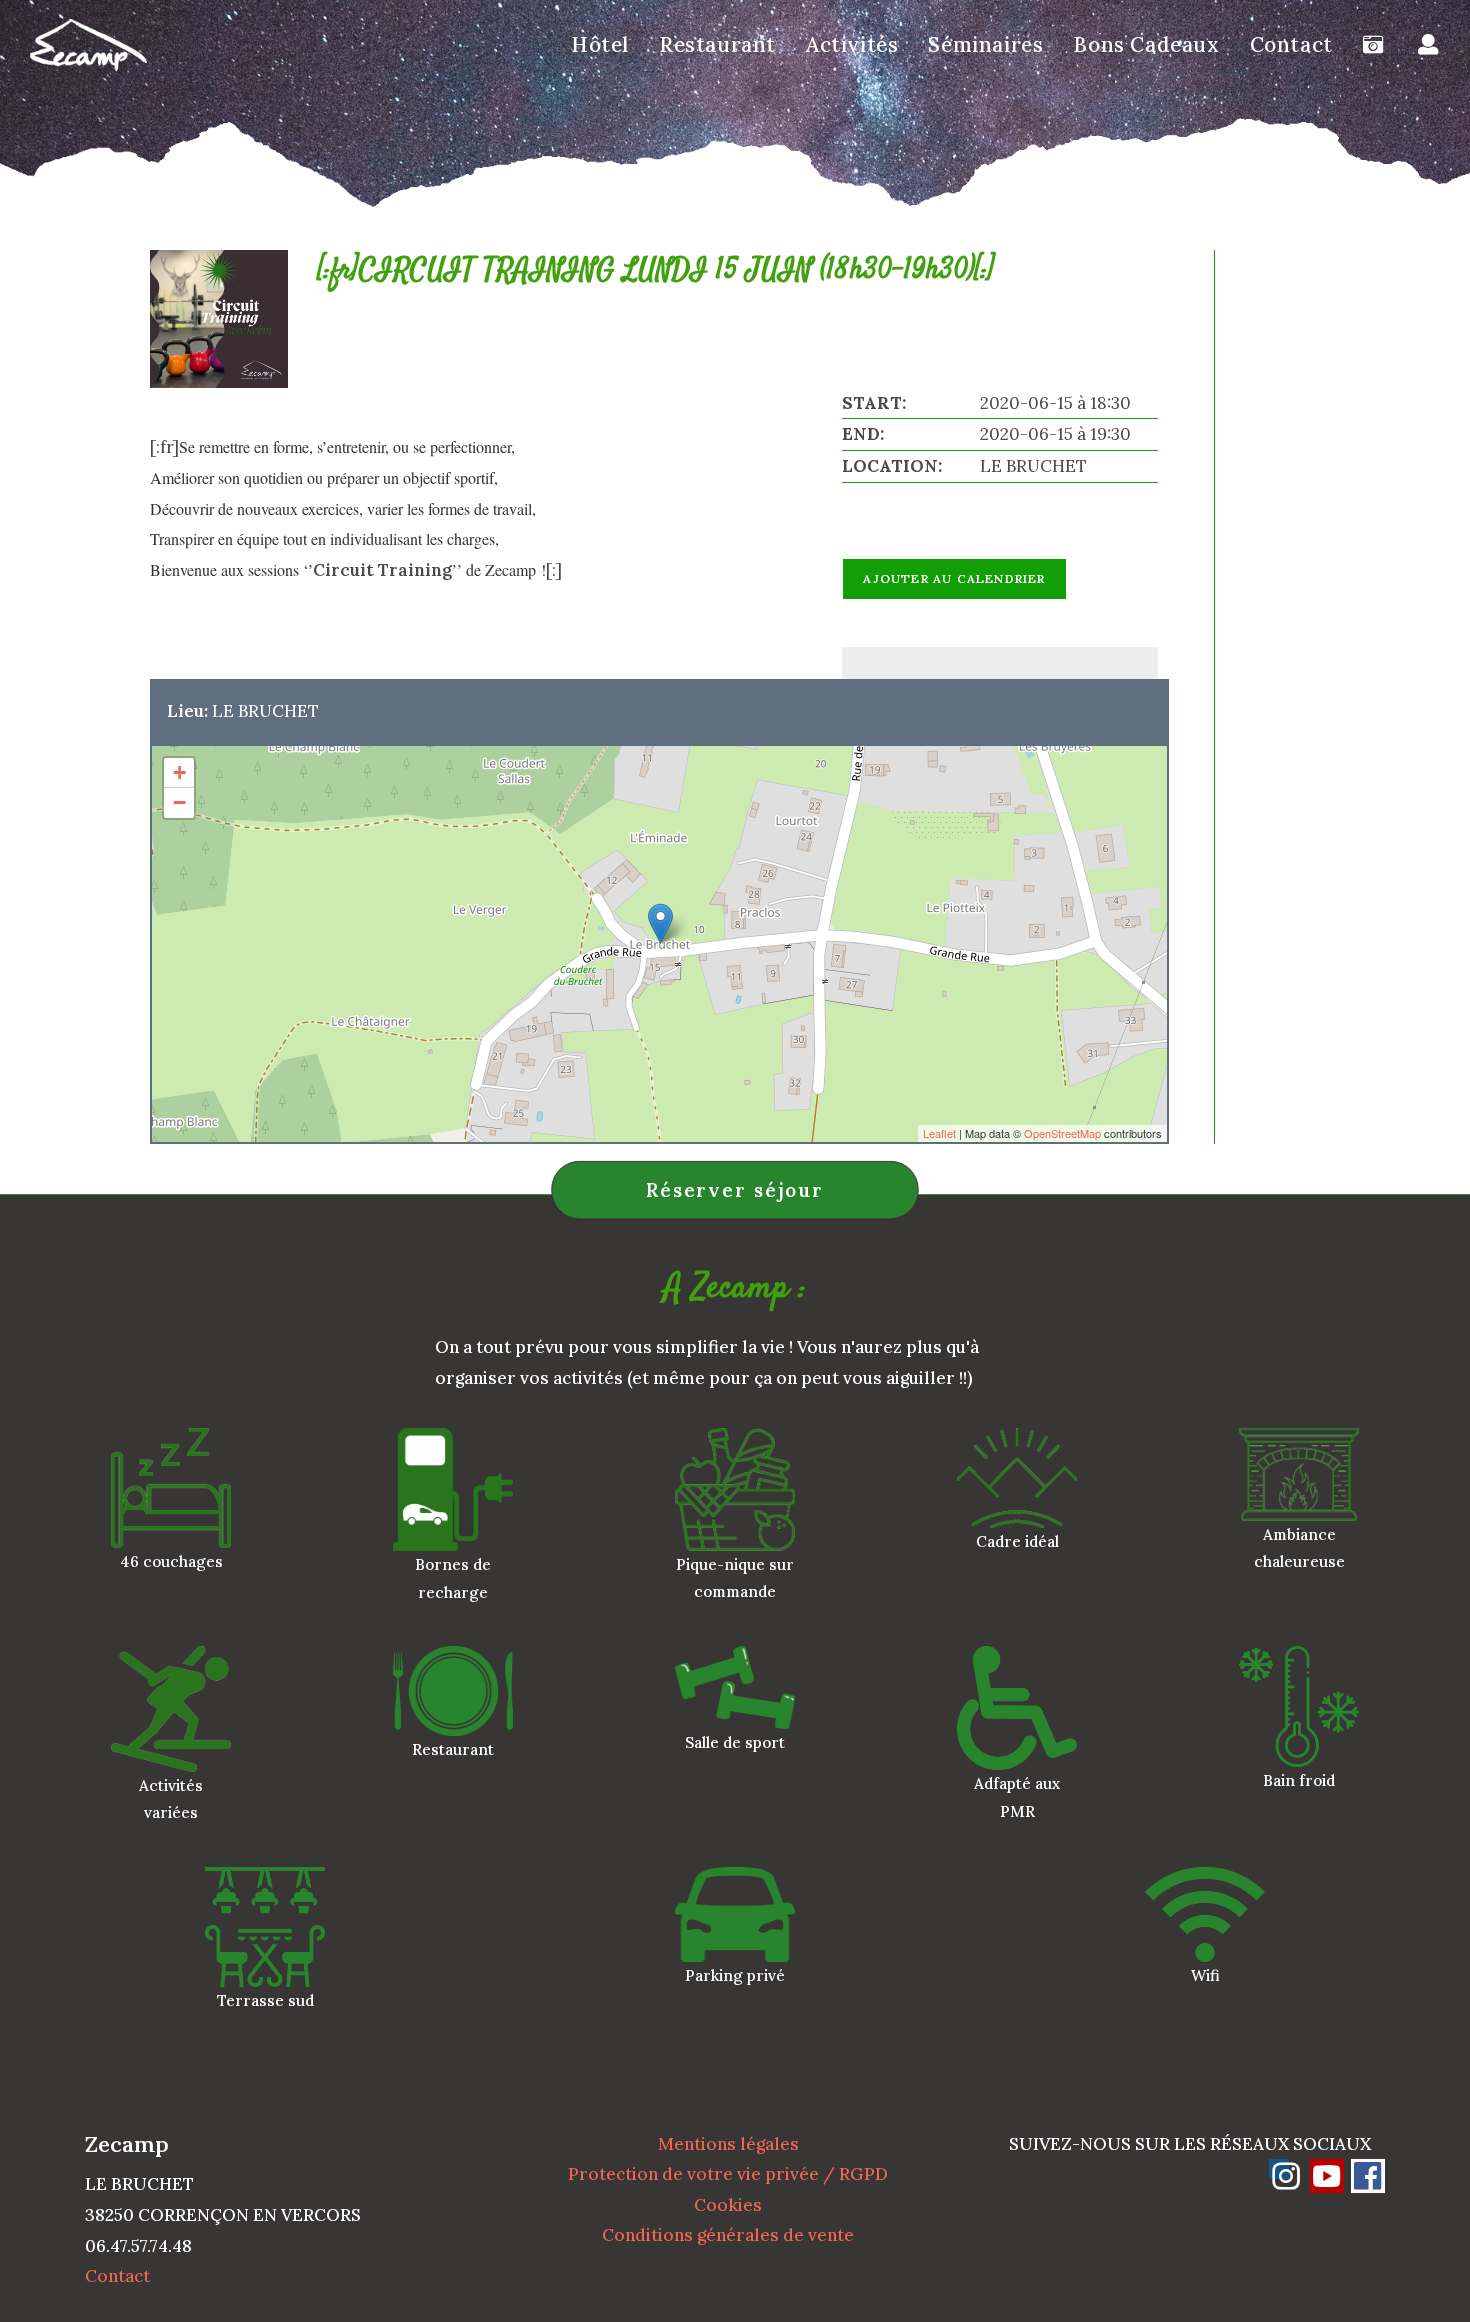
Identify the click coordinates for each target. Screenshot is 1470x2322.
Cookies (728, 2205)
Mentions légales (728, 2144)
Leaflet (939, 1133)
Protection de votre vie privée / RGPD (728, 2174)
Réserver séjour (735, 1190)
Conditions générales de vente (728, 2235)
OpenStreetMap (1062, 1133)
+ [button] (179, 772)
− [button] (179, 802)
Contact (117, 2276)
